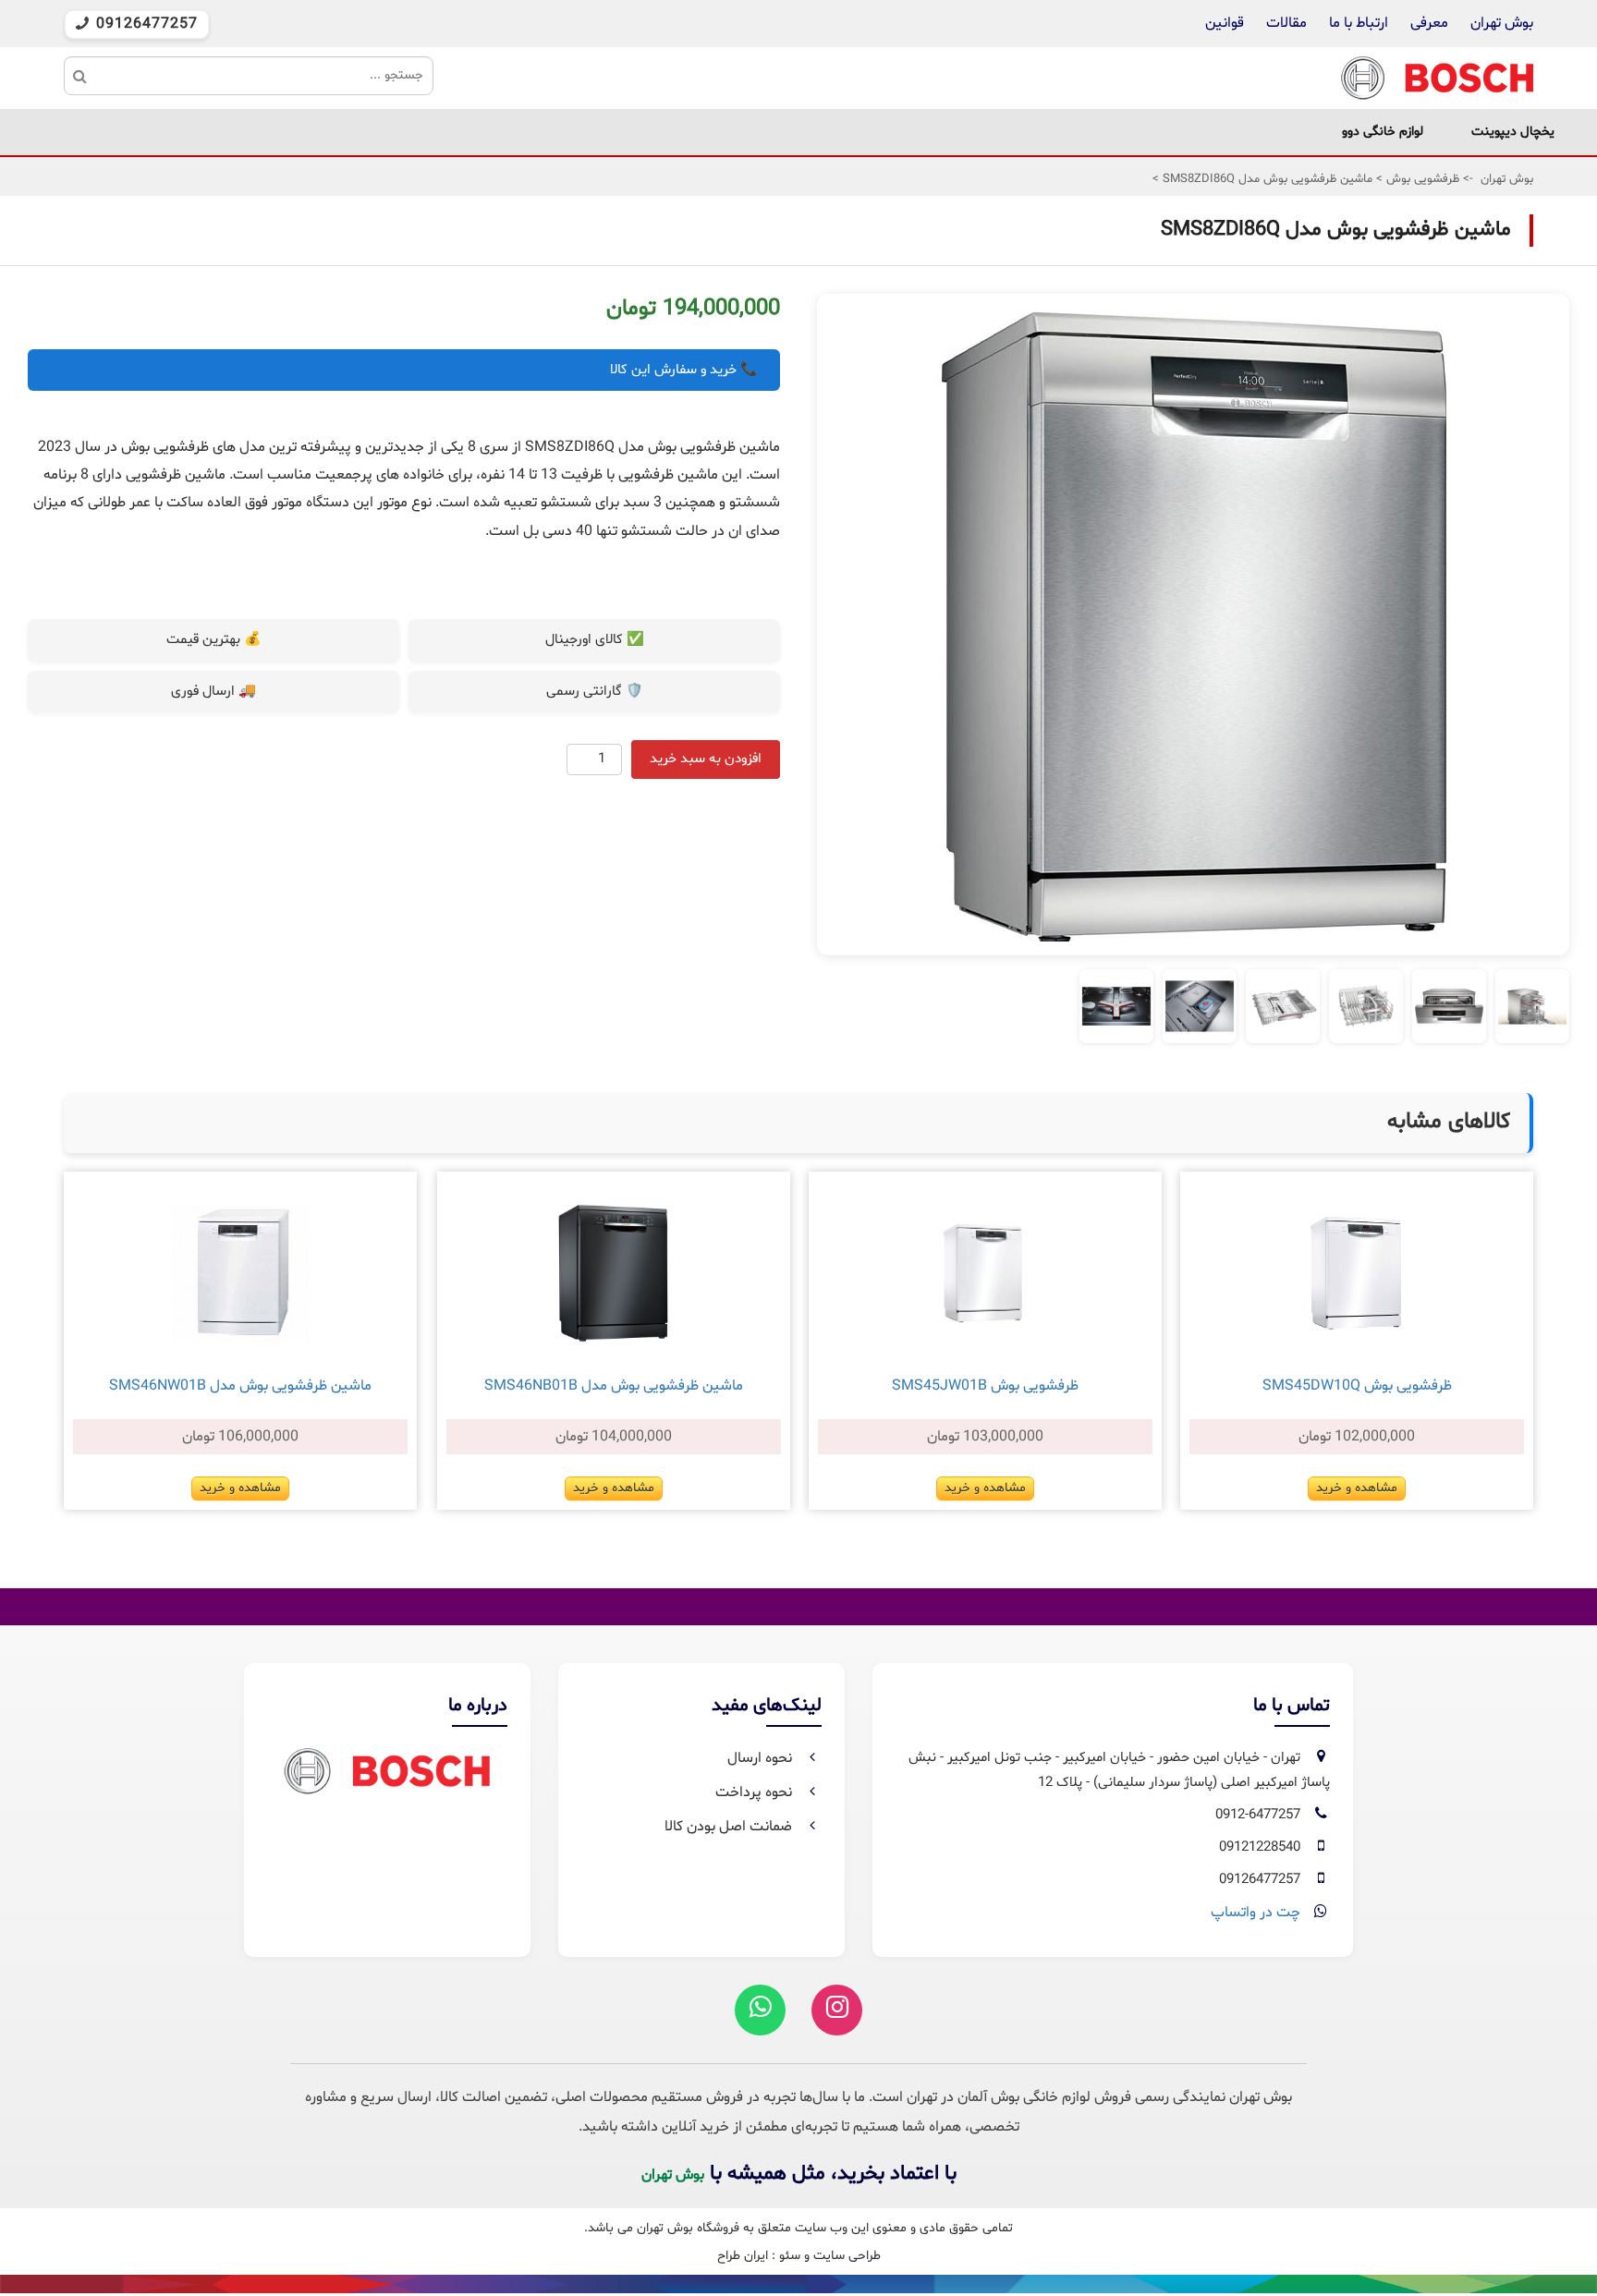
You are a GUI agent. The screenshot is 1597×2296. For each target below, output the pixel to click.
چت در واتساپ (1256, 1913)
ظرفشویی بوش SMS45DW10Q (1357, 1386)
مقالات (1286, 23)
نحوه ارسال (762, 1758)
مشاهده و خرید (1357, 1488)
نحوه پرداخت (756, 1792)
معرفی (1429, 23)
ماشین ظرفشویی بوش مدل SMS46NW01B (240, 1386)
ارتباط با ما (1357, 23)
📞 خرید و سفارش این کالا (684, 370)
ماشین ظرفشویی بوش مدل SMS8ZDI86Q (1266, 179)
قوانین (1225, 23)
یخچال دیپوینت (1513, 132)
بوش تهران (1502, 23)
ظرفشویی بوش (1421, 179)
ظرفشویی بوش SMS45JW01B (985, 1386)
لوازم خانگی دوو (1383, 132)
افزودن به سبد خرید (706, 759)
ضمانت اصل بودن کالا (730, 1827)
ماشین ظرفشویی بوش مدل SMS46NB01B (614, 1386)
